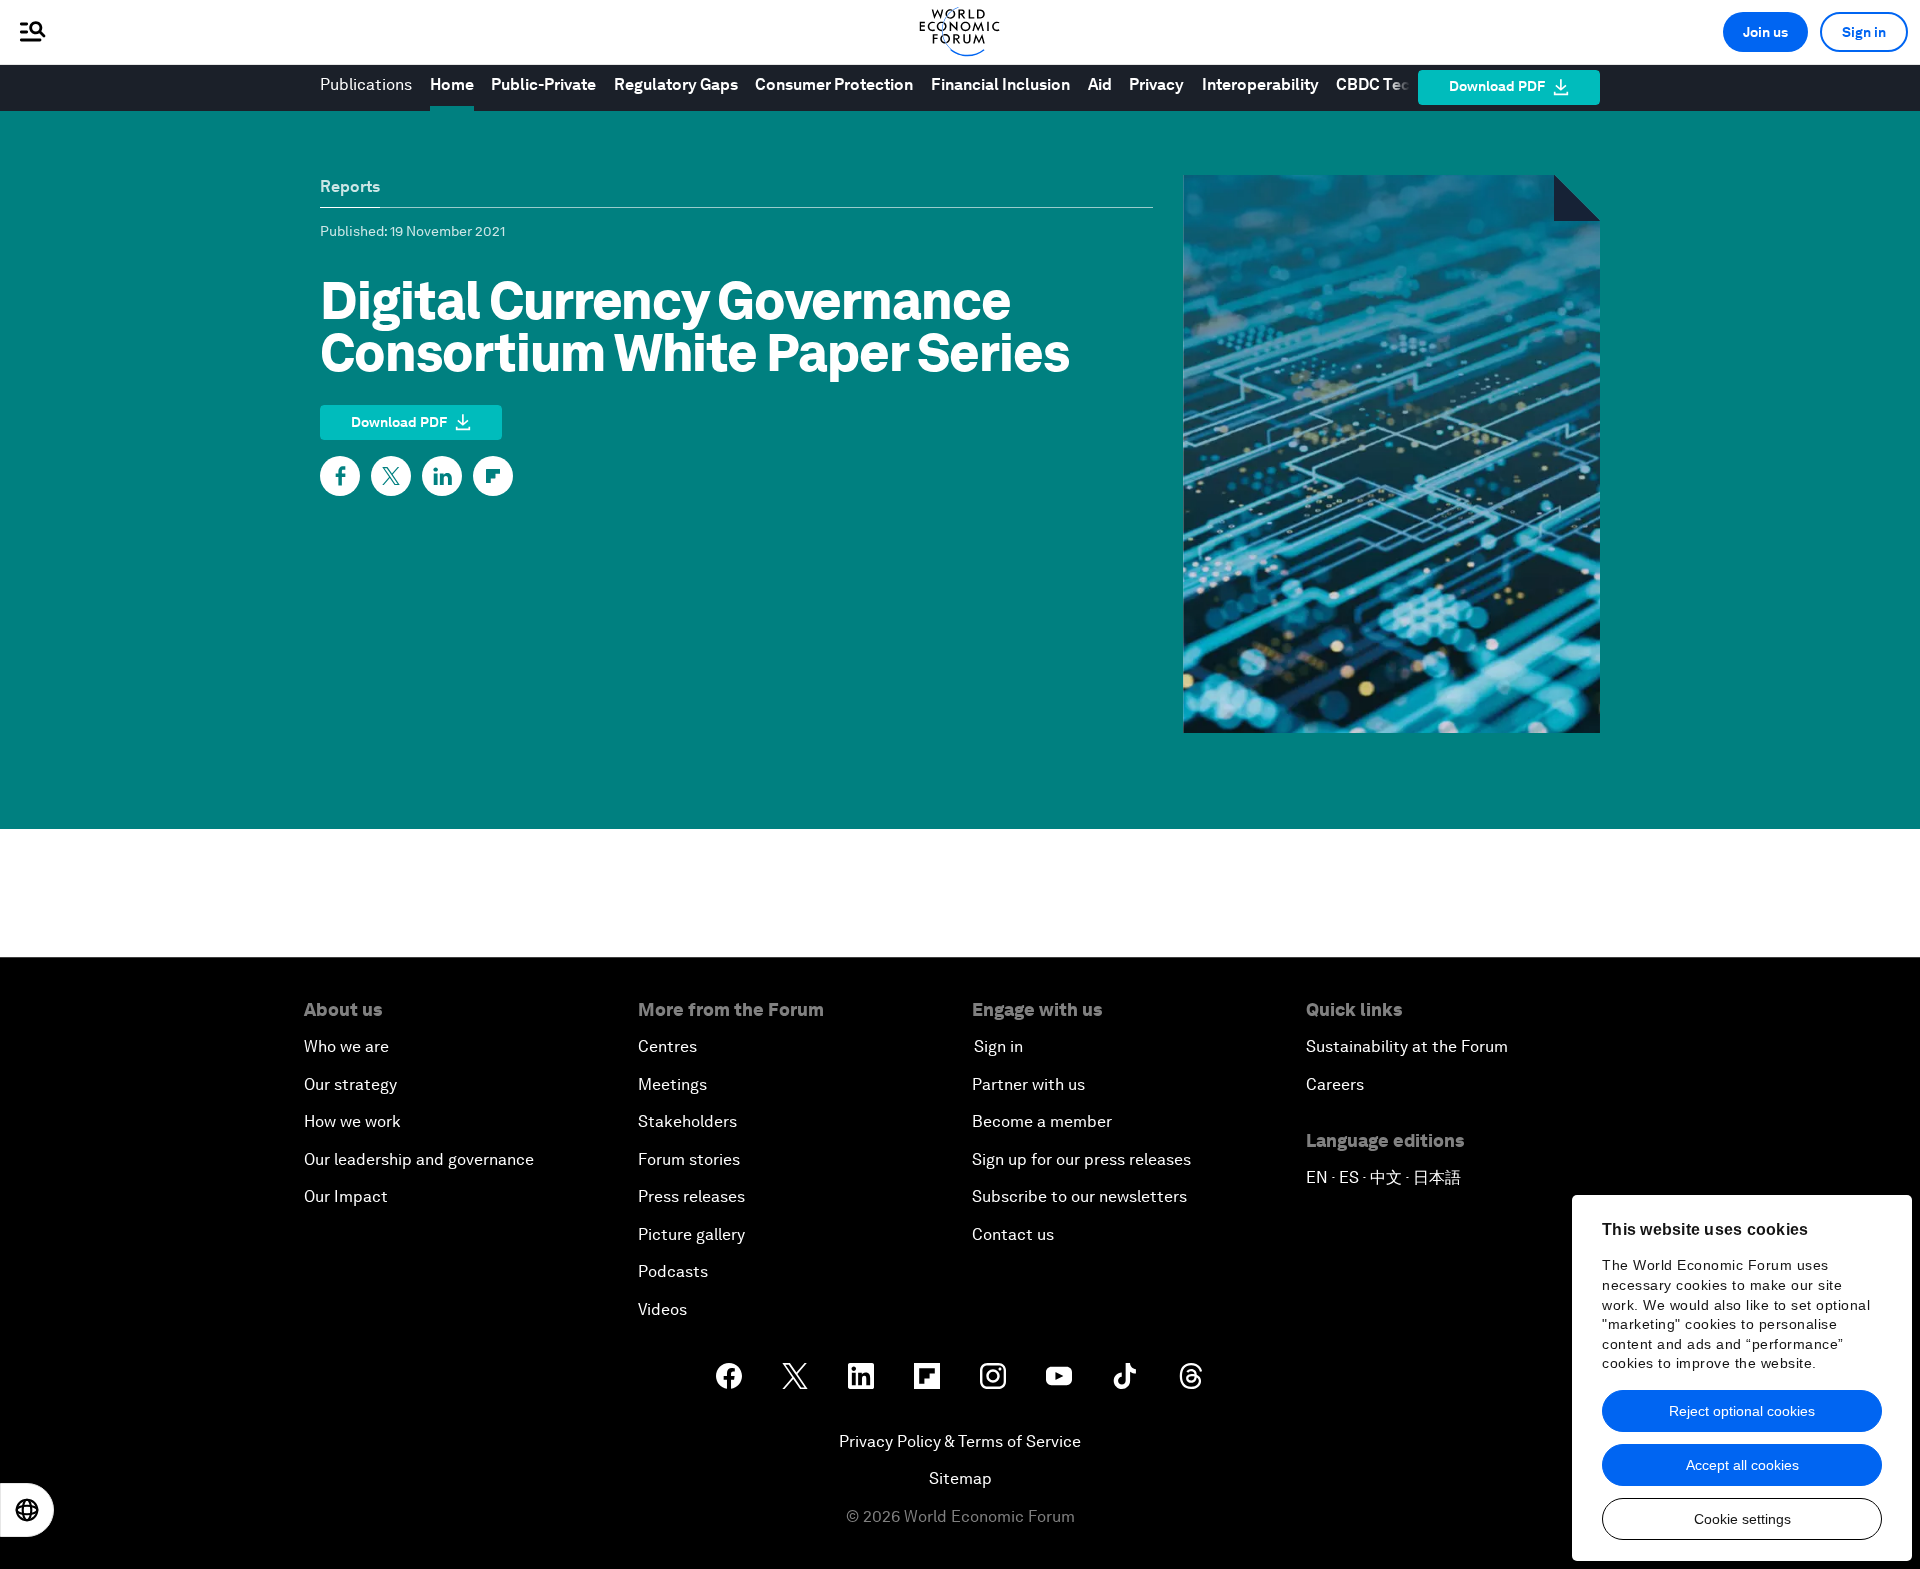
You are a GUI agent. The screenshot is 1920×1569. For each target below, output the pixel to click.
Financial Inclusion (1000, 84)
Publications (366, 84)
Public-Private (543, 84)
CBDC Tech (1379, 84)
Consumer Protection (834, 84)
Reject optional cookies (1742, 1411)
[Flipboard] (493, 476)
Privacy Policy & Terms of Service (960, 1441)
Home (452, 84)
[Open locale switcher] (27, 1510)
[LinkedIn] (442, 476)
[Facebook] (340, 476)
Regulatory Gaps (676, 84)
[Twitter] (391, 476)
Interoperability (1260, 84)
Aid (1100, 84)
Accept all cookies (1742, 1465)
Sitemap (960, 1478)
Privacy (1156, 84)
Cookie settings (1742, 1519)
